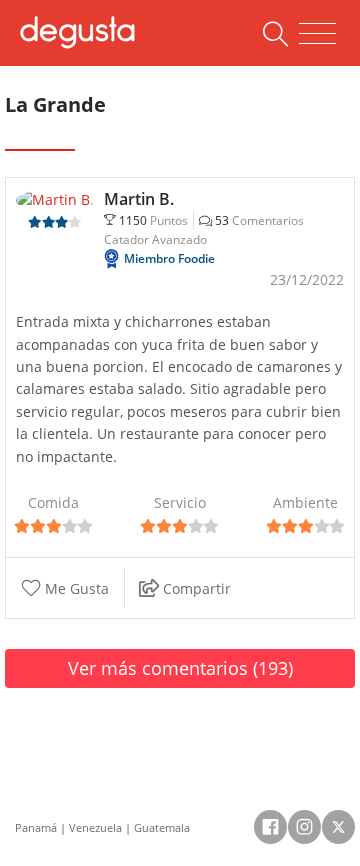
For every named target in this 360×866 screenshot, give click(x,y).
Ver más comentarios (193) (180, 668)
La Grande (55, 104)
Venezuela (95, 827)
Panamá (36, 827)
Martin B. (139, 199)
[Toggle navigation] (317, 34)
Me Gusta (75, 588)
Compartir (195, 588)
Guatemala (162, 827)
